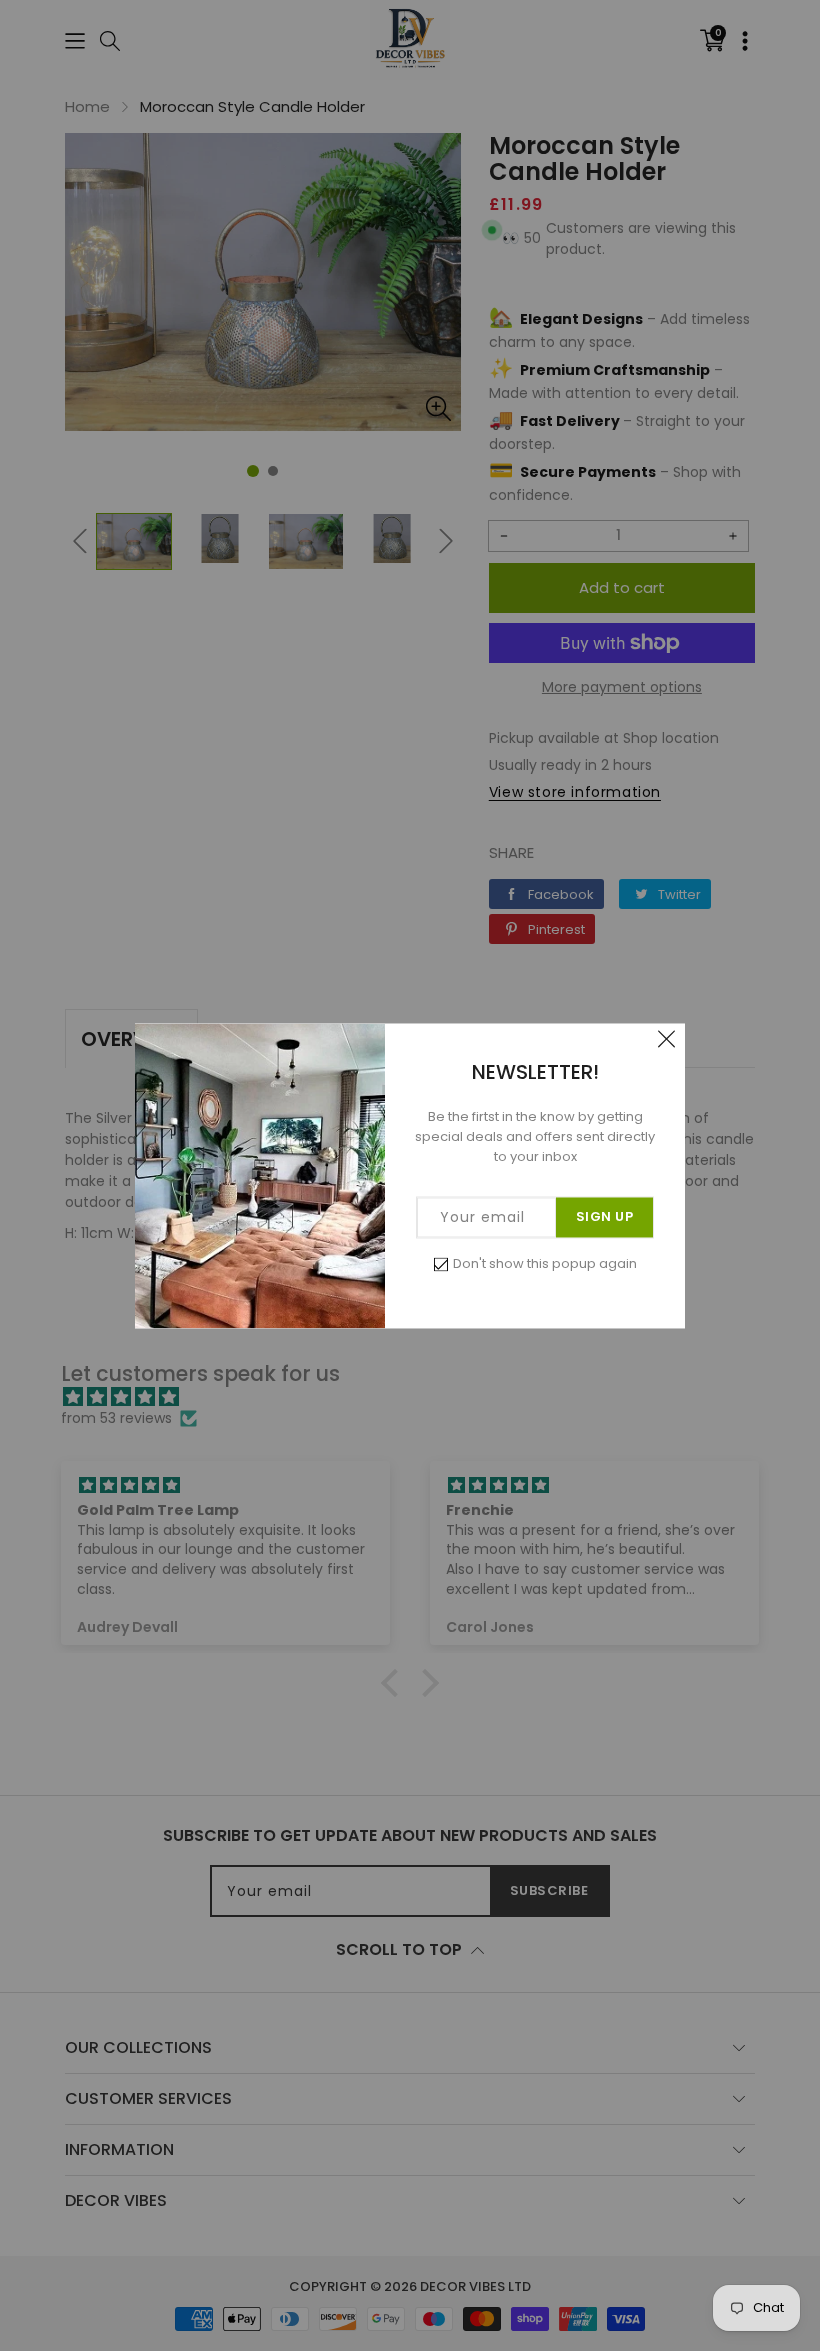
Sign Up (605, 1216)
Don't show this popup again (545, 1263)
